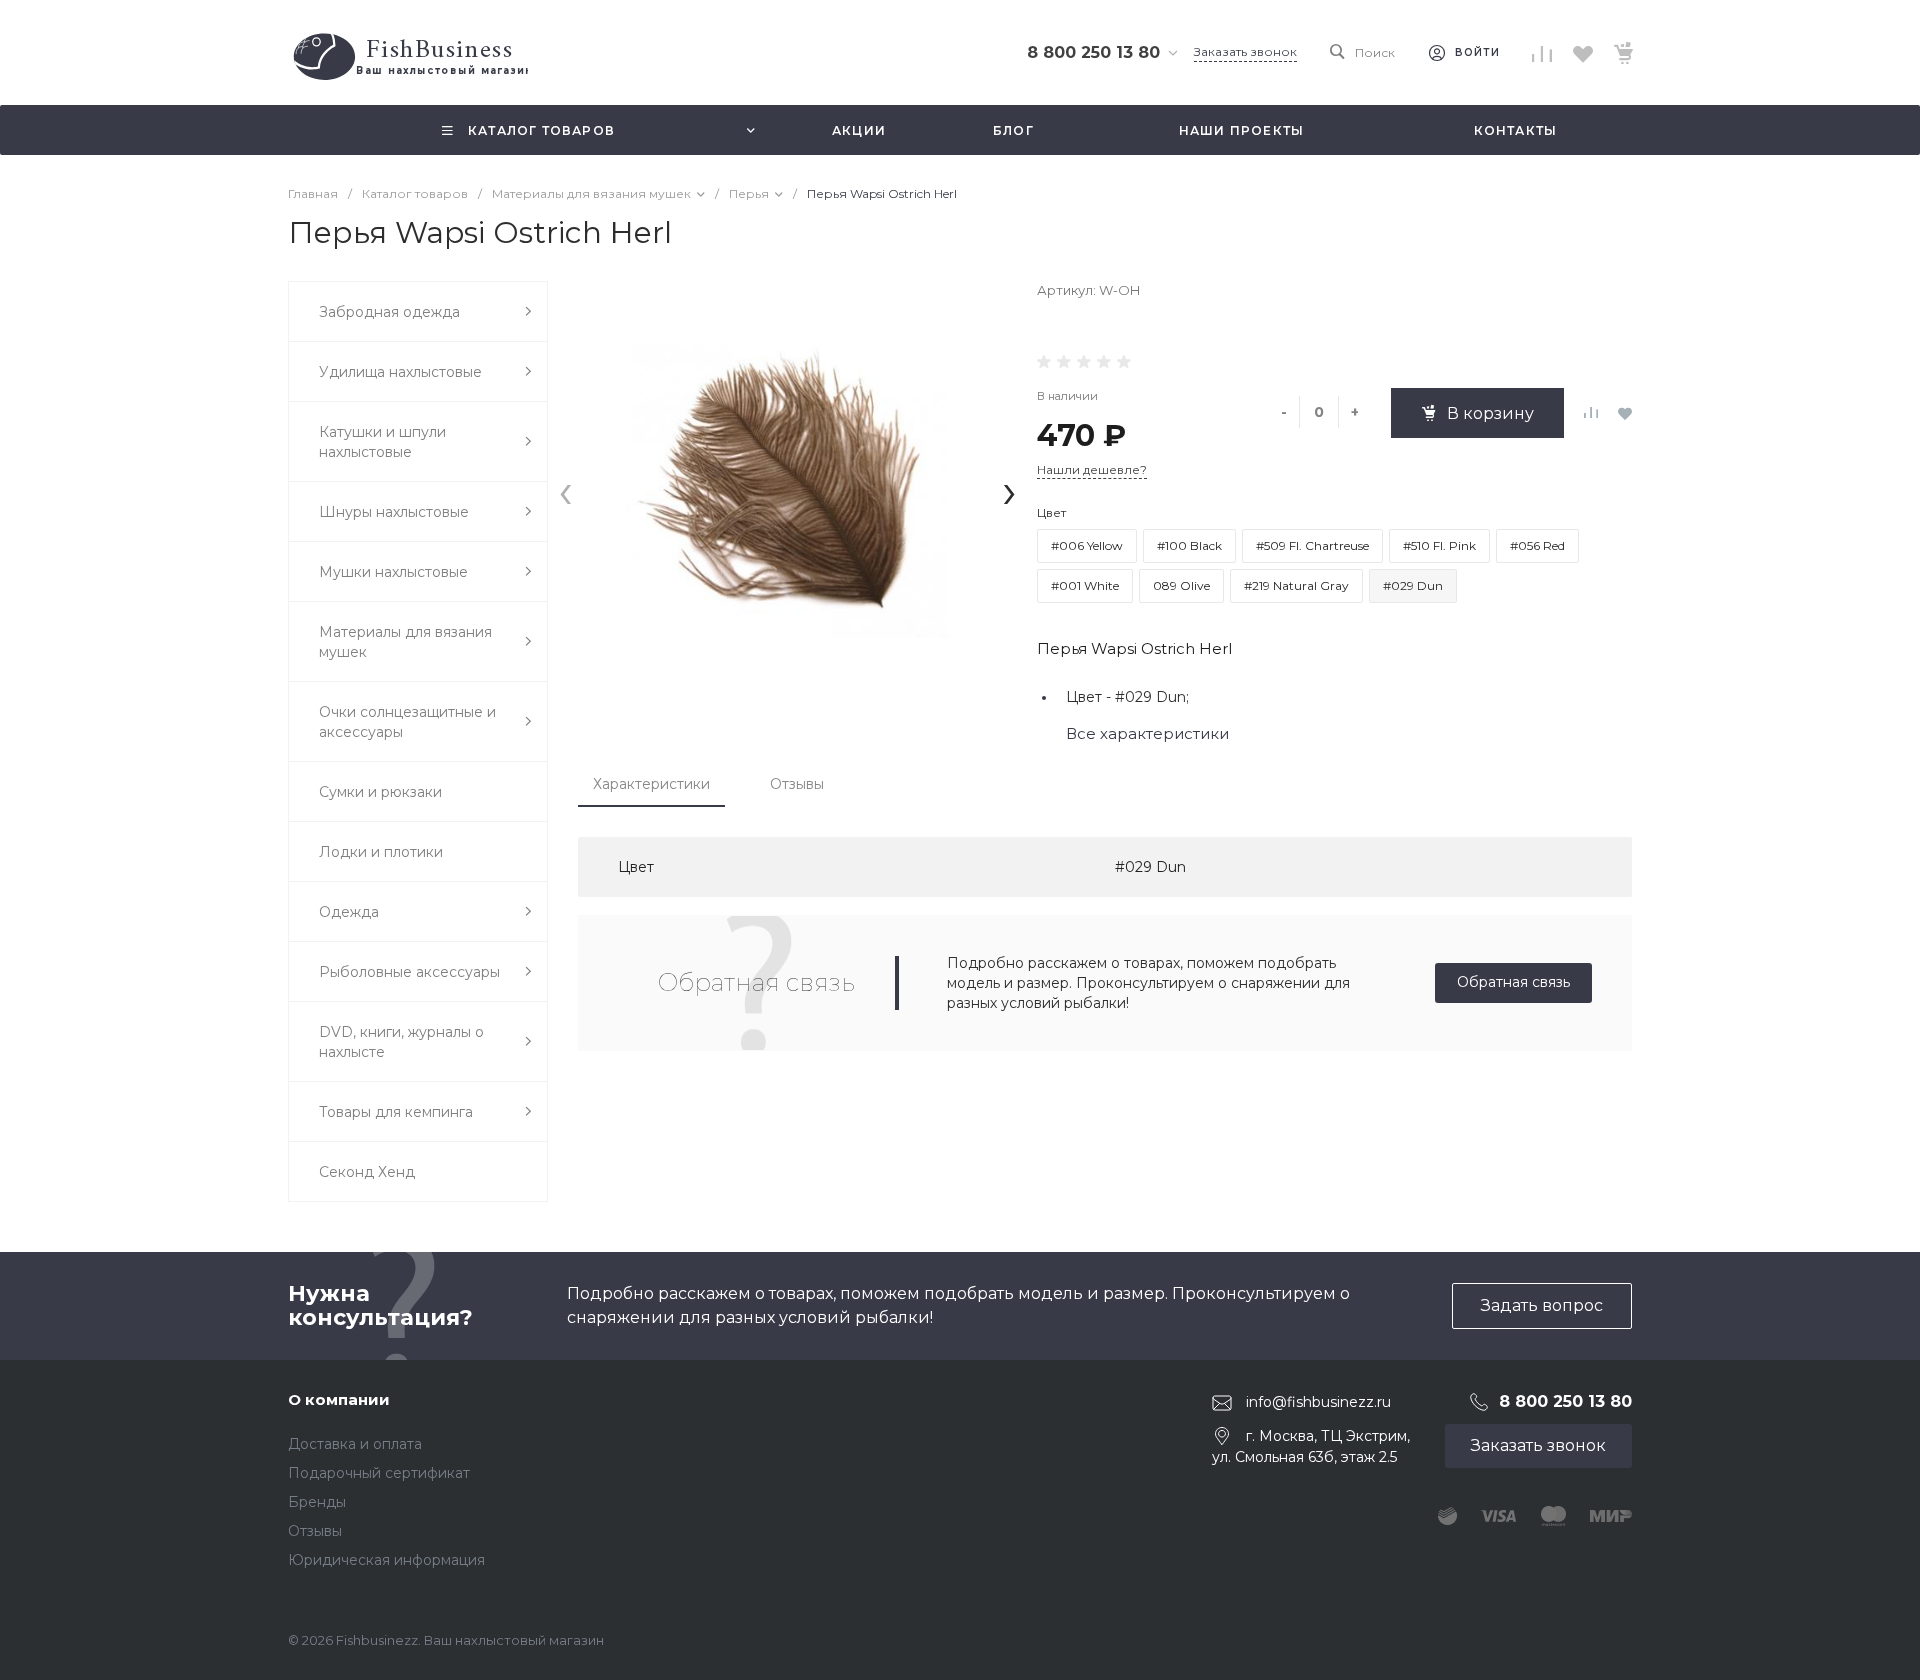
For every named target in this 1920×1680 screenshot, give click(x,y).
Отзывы (797, 784)
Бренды (317, 1502)
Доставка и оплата (355, 1444)
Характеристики (651, 784)
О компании (339, 1399)
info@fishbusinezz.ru (1318, 1402)
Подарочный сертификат (379, 1473)
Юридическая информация (386, 1560)
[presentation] (565, 490)
